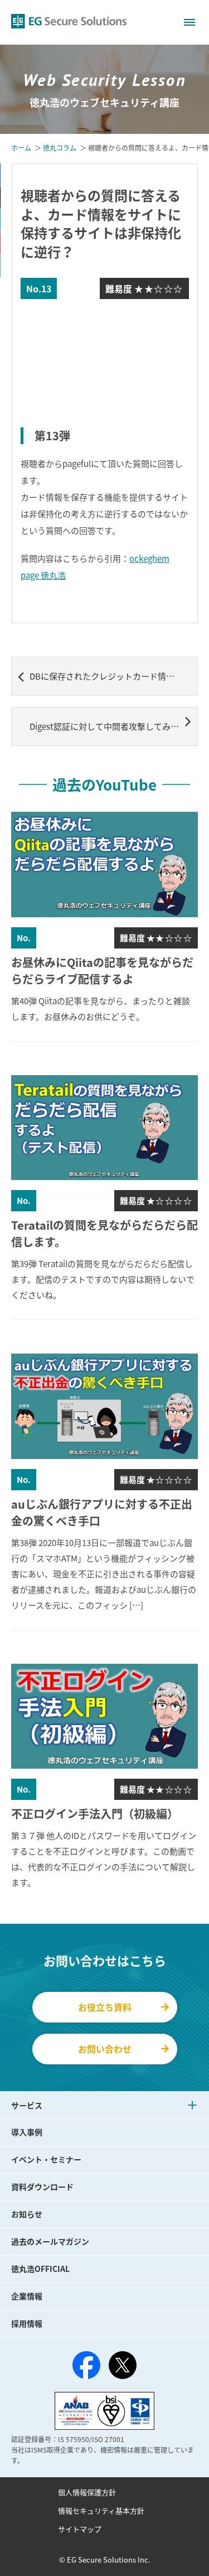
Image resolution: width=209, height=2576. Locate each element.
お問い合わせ (105, 2049)
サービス (27, 2105)
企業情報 (27, 2296)
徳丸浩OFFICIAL (40, 2269)
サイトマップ (80, 2529)
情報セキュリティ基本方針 (101, 2510)
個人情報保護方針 (87, 2492)
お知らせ (27, 2214)
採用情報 (27, 2323)
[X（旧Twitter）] (123, 2365)
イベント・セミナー (46, 2159)
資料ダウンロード (42, 2187)
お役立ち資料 (105, 2007)
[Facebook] (86, 2367)
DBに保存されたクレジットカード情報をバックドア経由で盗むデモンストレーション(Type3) (114, 676)
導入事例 (27, 2132)
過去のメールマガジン (50, 2241)
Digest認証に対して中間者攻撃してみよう (108, 726)
